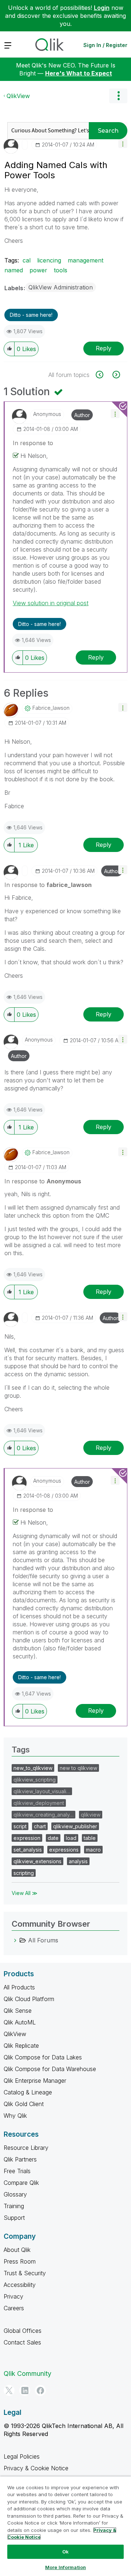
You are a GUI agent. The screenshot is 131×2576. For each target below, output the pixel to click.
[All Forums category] (15, 1940)
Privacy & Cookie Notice (36, 2468)
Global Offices (23, 2331)
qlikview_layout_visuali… (42, 1791)
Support (14, 2218)
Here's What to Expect (79, 73)
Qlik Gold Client (24, 2104)
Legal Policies (22, 2456)
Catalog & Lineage (28, 2092)
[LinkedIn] (25, 2390)
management (86, 260)
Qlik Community (27, 2373)
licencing (49, 260)
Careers (14, 2308)
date (53, 1838)
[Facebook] (40, 2390)
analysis (78, 1861)
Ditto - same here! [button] (31, 315)
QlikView (18, 96)
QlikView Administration (61, 287)
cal (27, 260)
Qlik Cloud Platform (29, 1999)
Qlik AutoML (20, 2022)
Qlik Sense (18, 2011)
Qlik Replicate (21, 2046)
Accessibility (20, 2285)
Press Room (20, 2261)
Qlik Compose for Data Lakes (43, 2057)
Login (102, 8)
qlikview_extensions (37, 1861)
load (71, 1838)
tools (61, 270)
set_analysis (28, 1850)
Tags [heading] (21, 1750)
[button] (123, 143)
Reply (104, 348)
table (90, 1838)
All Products (19, 1987)
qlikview (91, 1815)
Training (14, 2206)
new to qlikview (78, 1768)
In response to (33, 443)
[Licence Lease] (104, 375)
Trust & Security (25, 2273)
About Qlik (17, 2250)
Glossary (15, 2194)
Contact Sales (22, 2342)
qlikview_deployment (39, 1803)
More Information (65, 2567)
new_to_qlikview (33, 1768)
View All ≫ (25, 1893)
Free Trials (17, 2171)
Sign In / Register (105, 45)
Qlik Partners (20, 2159)
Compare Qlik (21, 2183)
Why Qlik (15, 2116)
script (20, 1826)
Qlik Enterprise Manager (35, 2081)
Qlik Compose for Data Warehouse (50, 2069)
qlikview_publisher (75, 1826)
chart (40, 1826)
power (38, 270)
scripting (24, 1873)
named (14, 270)
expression (27, 1838)
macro (93, 1850)
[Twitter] (9, 2390)
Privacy (13, 2296)
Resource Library (26, 2148)
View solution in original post (51, 603)
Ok (65, 2552)
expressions (64, 1850)
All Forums (43, 1940)
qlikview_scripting (35, 1780)
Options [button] (118, 96)
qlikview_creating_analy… (43, 1815)
